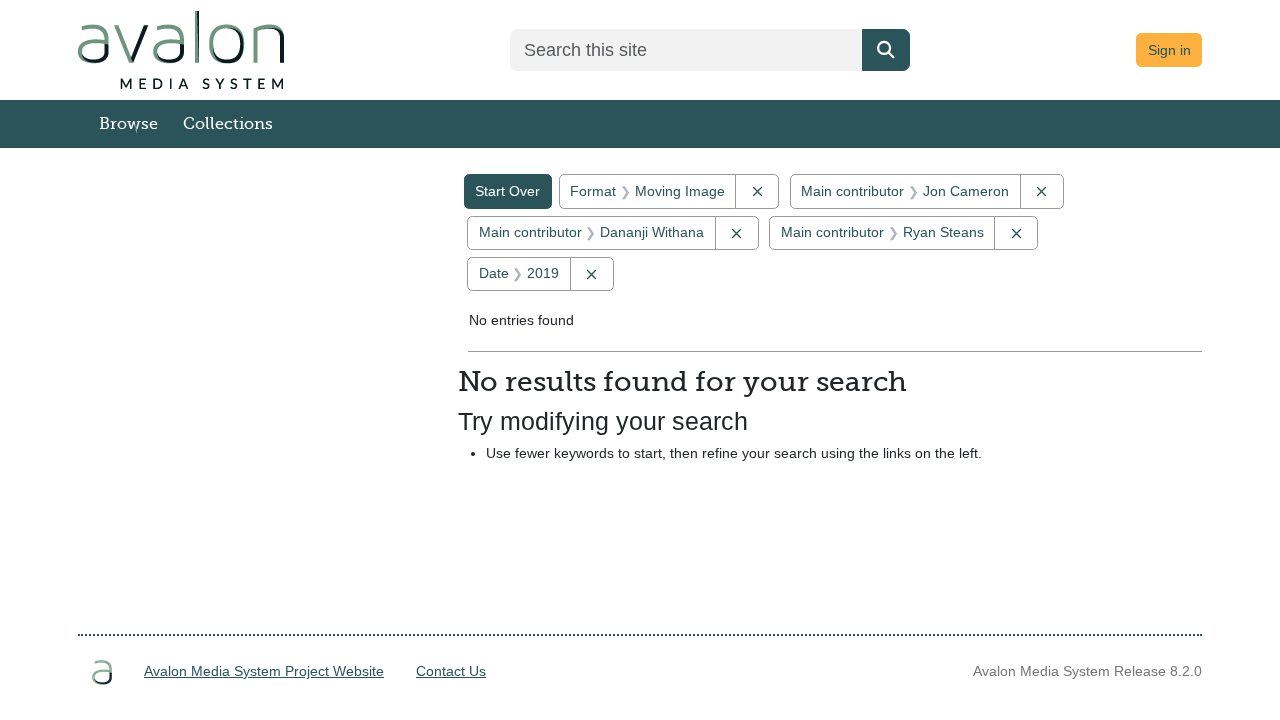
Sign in (1169, 50)
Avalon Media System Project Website (264, 671)
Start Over (507, 191)
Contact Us (451, 671)
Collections (228, 124)
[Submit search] (886, 50)
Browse (128, 124)
